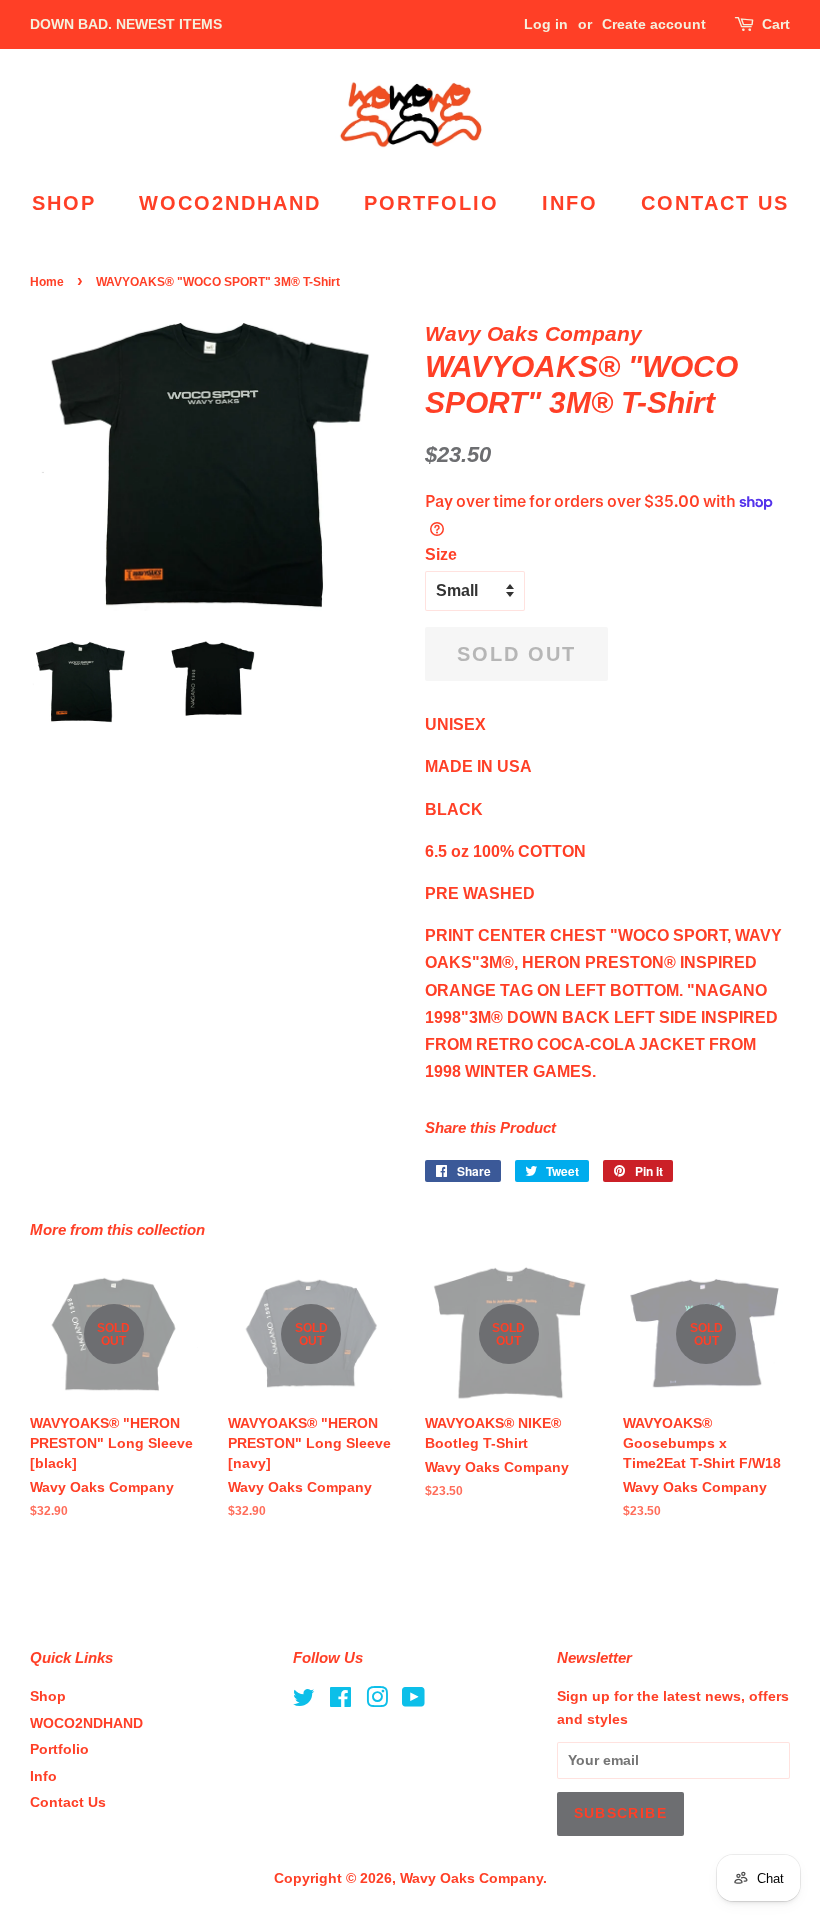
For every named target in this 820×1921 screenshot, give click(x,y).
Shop (64, 203)
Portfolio (431, 203)
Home (47, 282)
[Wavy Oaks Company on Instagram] (377, 1701)
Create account (654, 24)
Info (570, 203)
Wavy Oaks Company (471, 1878)
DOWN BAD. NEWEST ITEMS (126, 24)
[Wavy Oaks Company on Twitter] (304, 1701)
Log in (546, 24)
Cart (776, 24)
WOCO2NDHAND (230, 203)
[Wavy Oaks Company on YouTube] (413, 1701)
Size (441, 554)
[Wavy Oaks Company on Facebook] (340, 1701)
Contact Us (715, 203)
